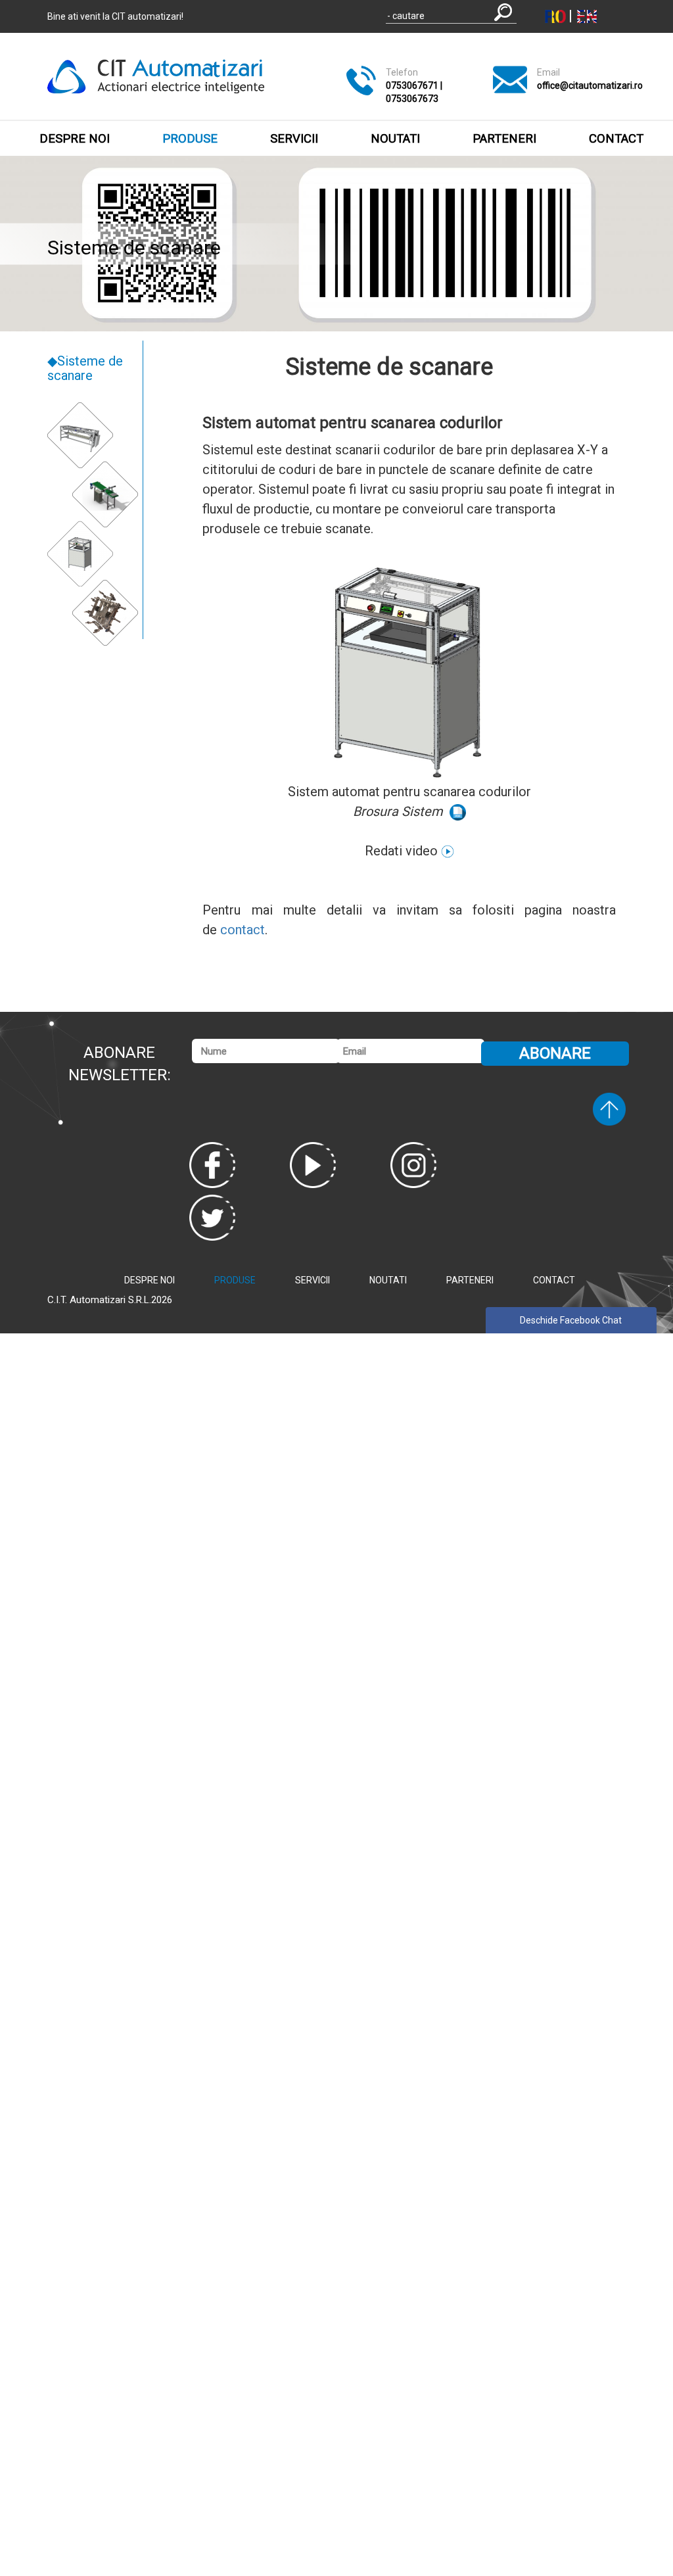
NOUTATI (395, 139)
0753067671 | (414, 85)
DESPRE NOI (75, 139)
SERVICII (294, 139)
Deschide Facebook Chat (571, 1320)
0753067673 (412, 99)
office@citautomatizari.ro (590, 85)
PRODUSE (190, 139)
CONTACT (616, 139)
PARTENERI (504, 139)
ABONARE (555, 1053)
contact (243, 930)
